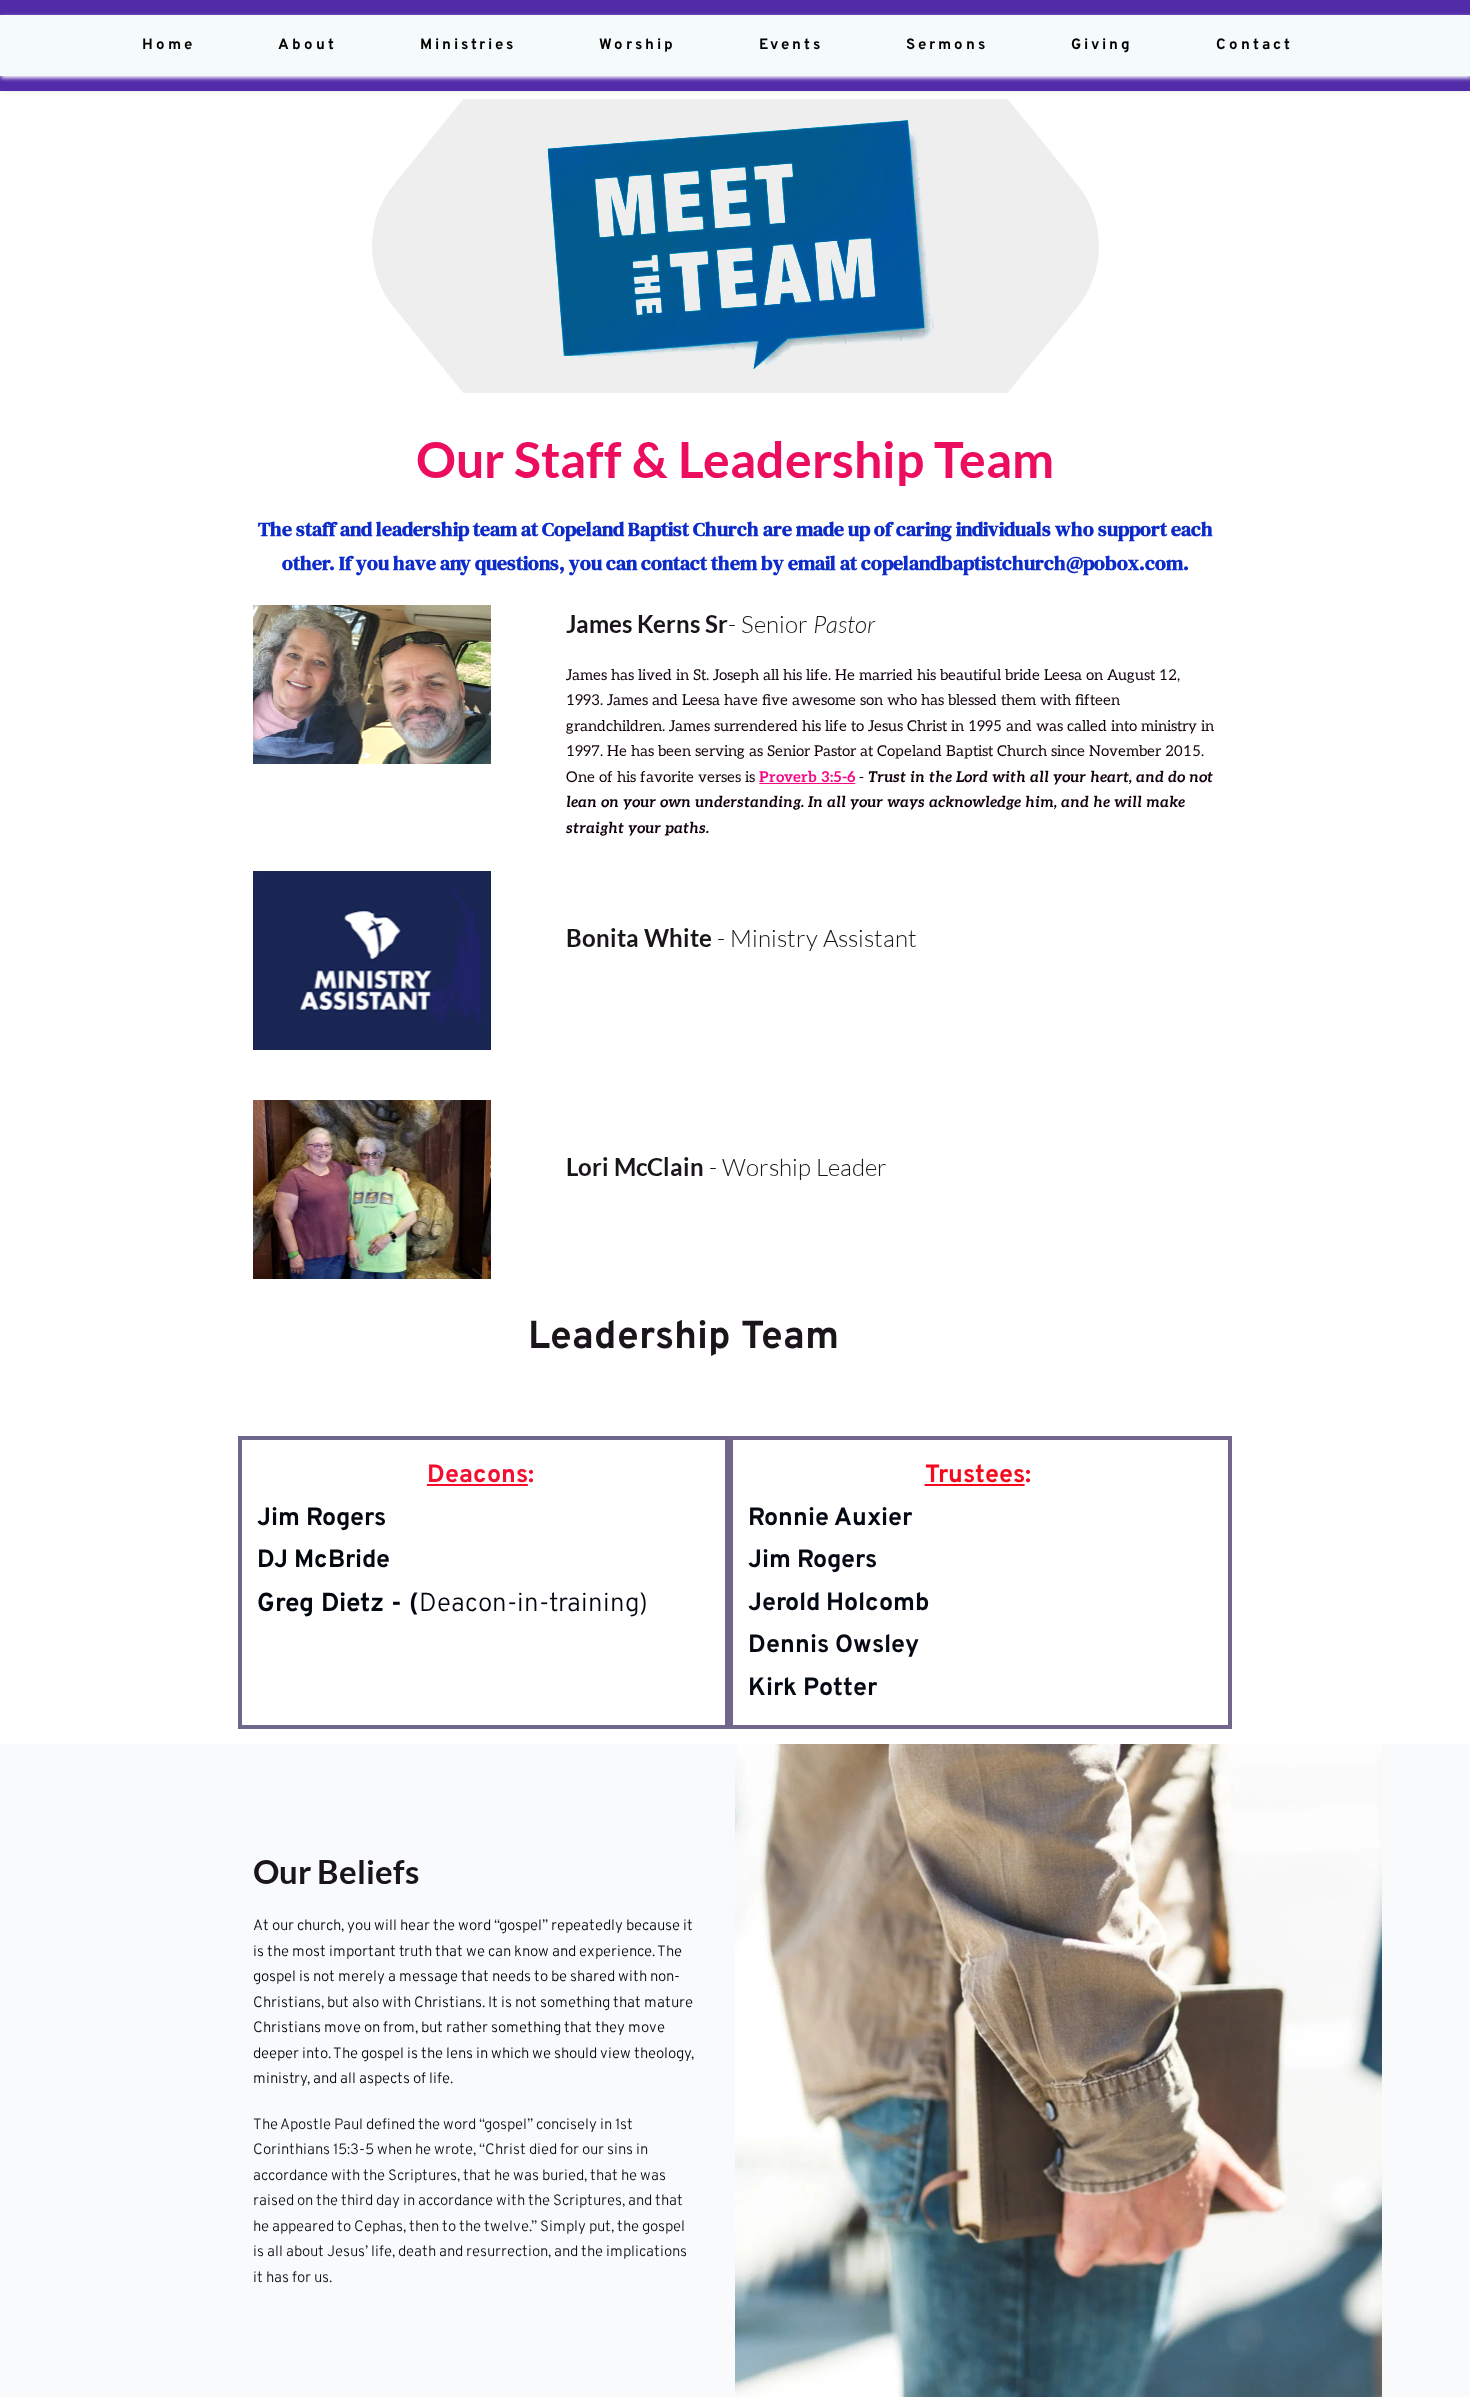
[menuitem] (168, 45)
